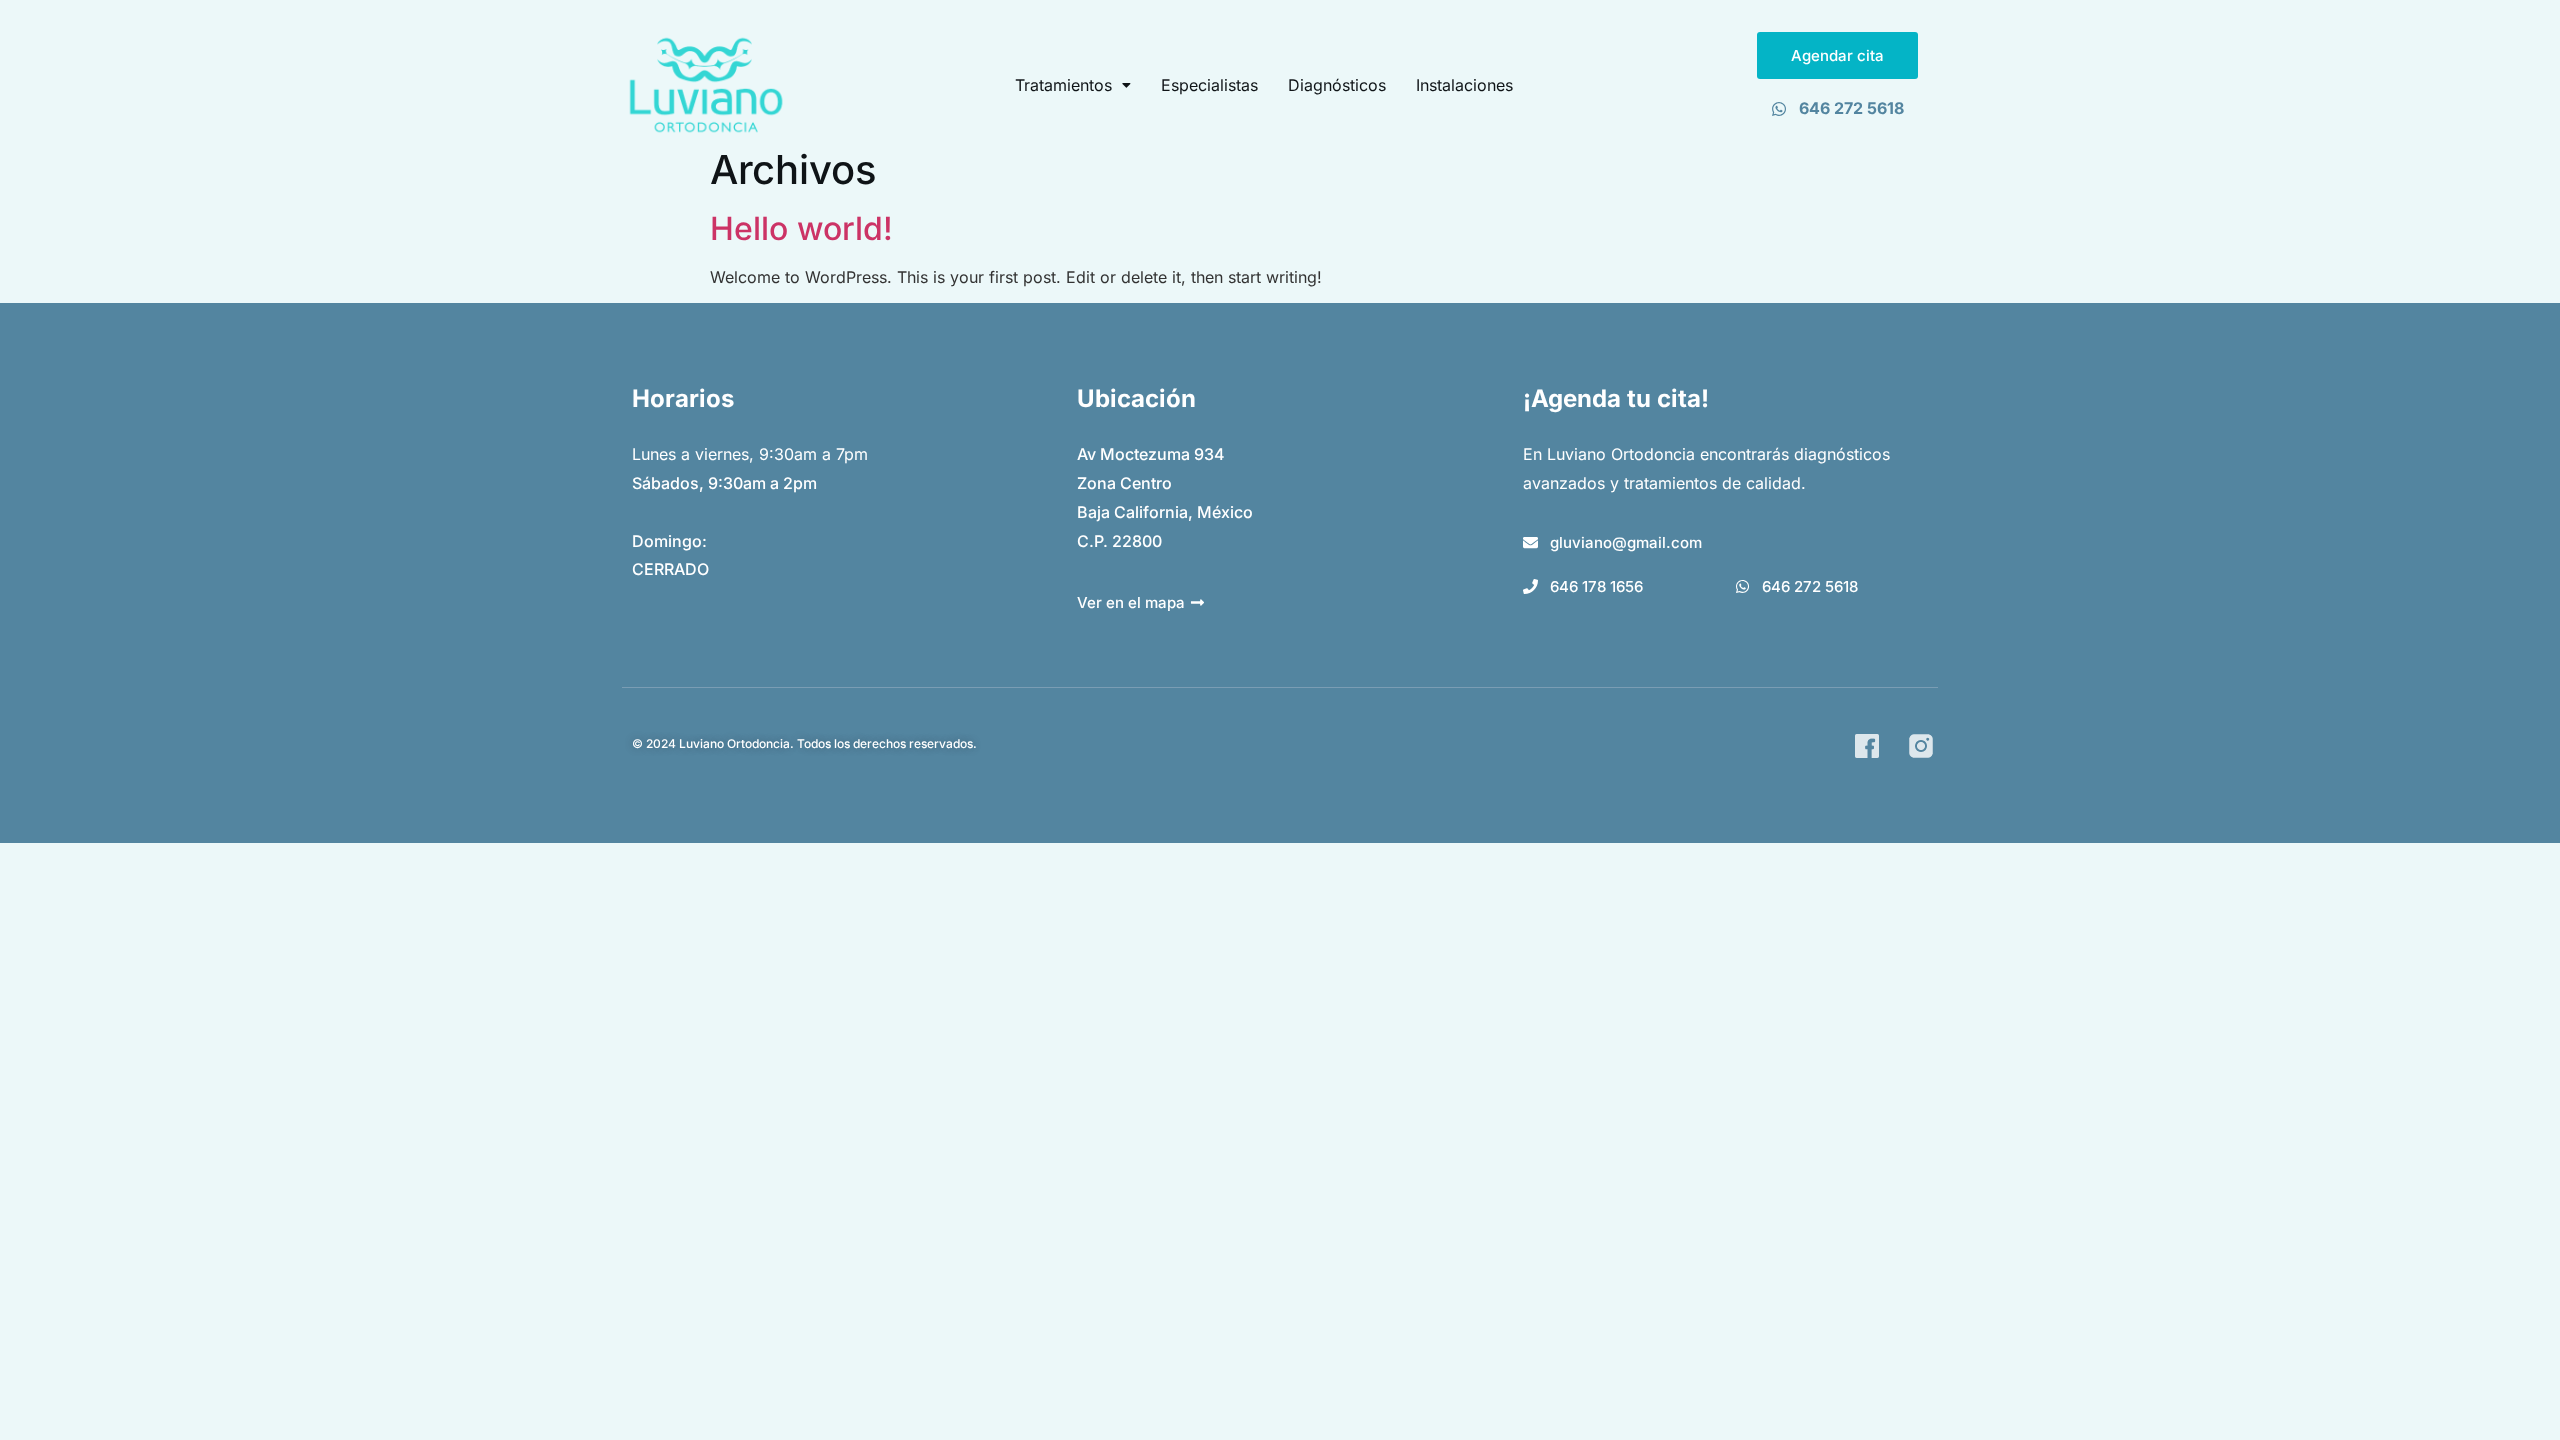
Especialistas (1209, 85)
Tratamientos (1063, 85)
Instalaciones (1464, 85)
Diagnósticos (1337, 85)
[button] (1073, 85)
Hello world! (801, 228)
